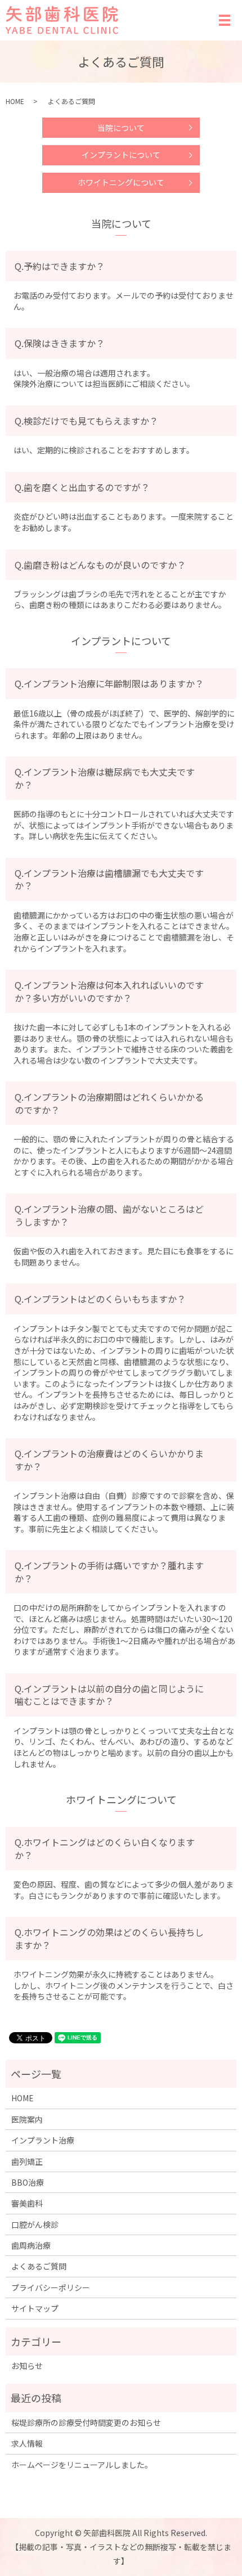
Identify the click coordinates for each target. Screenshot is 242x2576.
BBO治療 (28, 2182)
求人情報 (27, 2443)
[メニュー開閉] (225, 20)
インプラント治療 (43, 2140)
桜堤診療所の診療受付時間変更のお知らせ (86, 2422)
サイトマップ (35, 2308)
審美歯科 (27, 2203)
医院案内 (27, 2119)
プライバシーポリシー (51, 2287)
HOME (15, 101)
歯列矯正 (27, 2161)
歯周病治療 (31, 2245)
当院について (121, 128)
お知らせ (27, 2366)
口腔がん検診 (35, 2224)
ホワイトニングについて (121, 182)
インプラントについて (121, 155)
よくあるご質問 (39, 2266)
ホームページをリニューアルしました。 (82, 2465)
